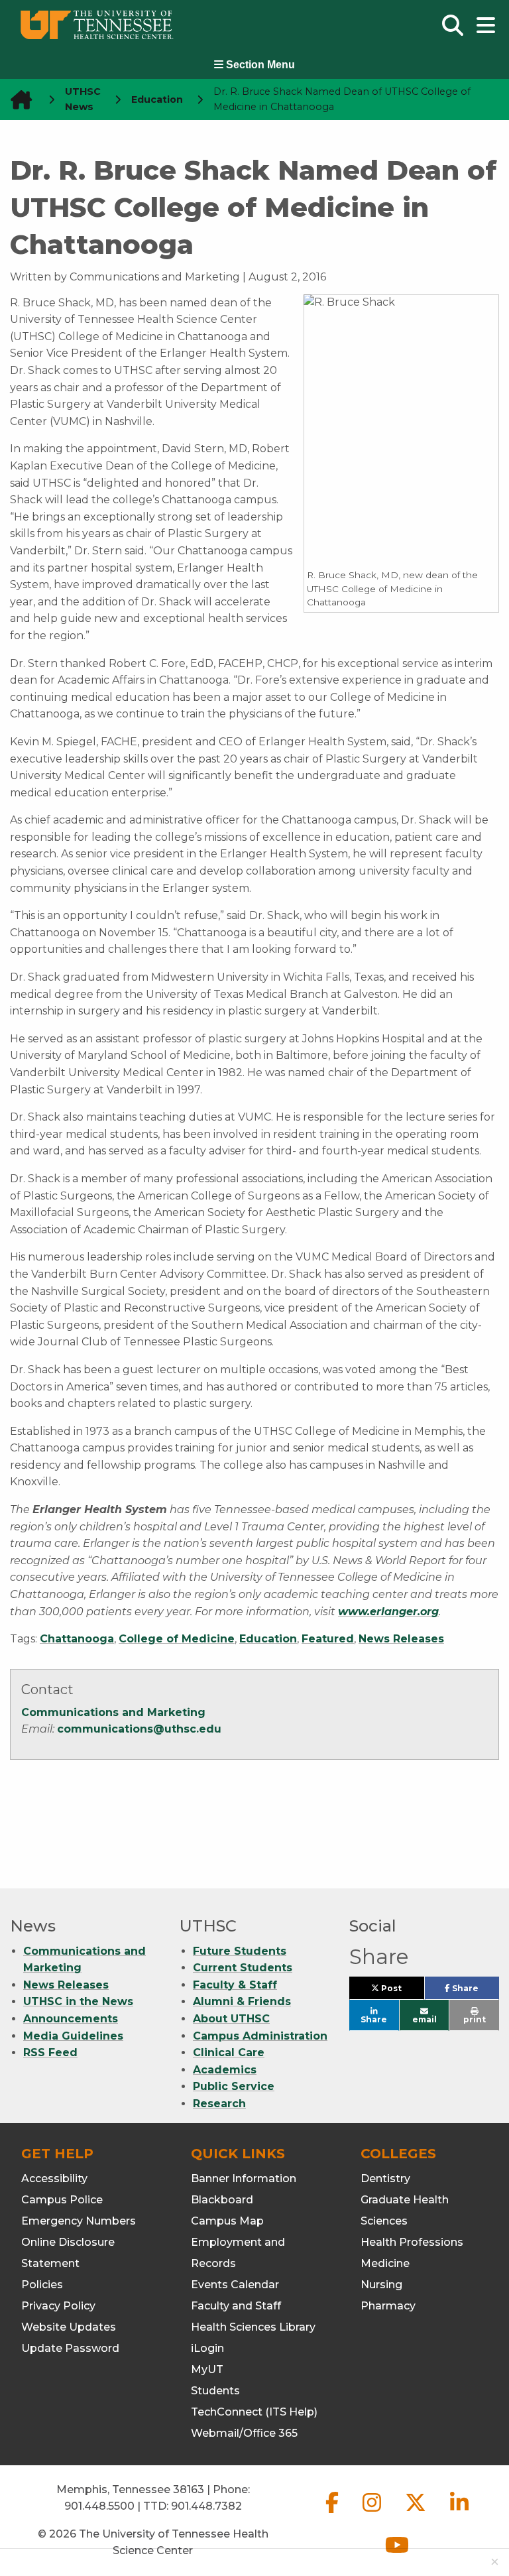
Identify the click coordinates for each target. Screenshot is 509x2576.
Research (219, 2104)
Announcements (71, 2019)
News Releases (401, 1639)
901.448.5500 (99, 2506)
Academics (225, 2070)
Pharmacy (388, 2306)
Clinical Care (229, 2053)
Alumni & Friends (242, 2001)
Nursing (381, 2285)
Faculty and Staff (236, 2306)
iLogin (207, 2348)
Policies (42, 2285)
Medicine (385, 2263)
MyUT (207, 2369)
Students (215, 2391)
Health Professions (412, 2242)
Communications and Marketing (113, 1712)
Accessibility (54, 2178)
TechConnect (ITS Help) (254, 2412)
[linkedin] (459, 2513)
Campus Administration (260, 2036)
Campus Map (227, 2221)
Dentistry (385, 2178)
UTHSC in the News (78, 2001)
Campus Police (62, 2200)
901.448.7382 (206, 2506)
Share (475, 1991)
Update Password (70, 2348)
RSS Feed (50, 2053)
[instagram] (373, 2513)
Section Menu (259, 65)
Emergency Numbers (79, 2221)
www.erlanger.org (388, 1612)
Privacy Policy (58, 2306)
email (424, 2019)
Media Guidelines (73, 2036)
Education (268, 1639)
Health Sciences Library (253, 2327)
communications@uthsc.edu (139, 1729)
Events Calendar (235, 2285)
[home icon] (17, 100)
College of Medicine (177, 1639)
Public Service (234, 2086)
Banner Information (244, 2178)
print (475, 2019)
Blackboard (222, 2200)
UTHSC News (83, 99)
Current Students (243, 1968)
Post (401, 1991)
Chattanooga (77, 1639)
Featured (328, 1639)
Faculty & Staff (235, 1985)
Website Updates (69, 2327)
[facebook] (333, 2513)
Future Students (240, 1951)
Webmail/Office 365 (244, 2433)
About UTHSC (231, 2019)
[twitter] (417, 2513)
